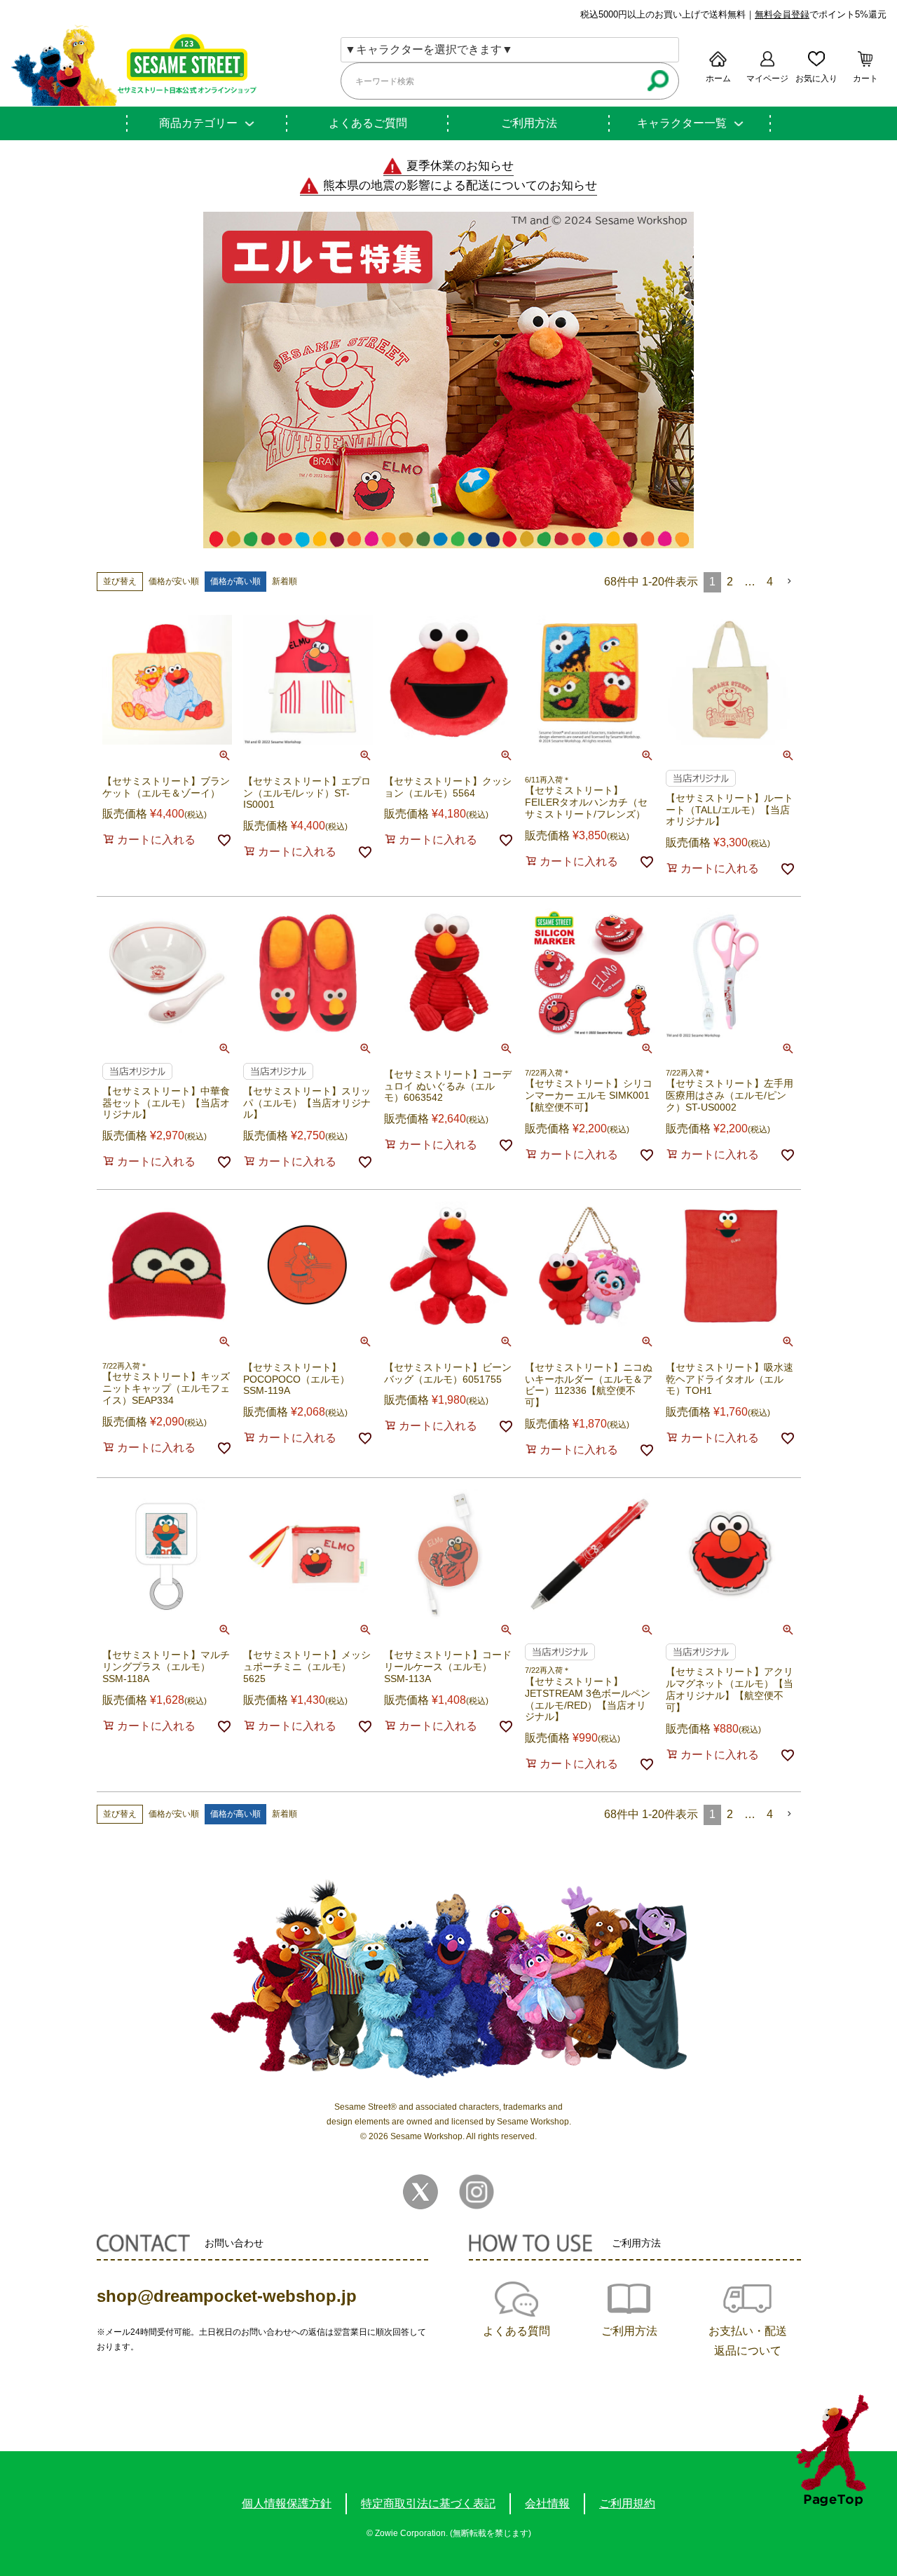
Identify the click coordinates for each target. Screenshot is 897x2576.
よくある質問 (516, 2331)
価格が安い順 (174, 581)
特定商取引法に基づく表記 (428, 2503)
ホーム (718, 79)
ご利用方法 (529, 123)
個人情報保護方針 (287, 2503)
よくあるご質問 (368, 123)
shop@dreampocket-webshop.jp (227, 2296)
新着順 (285, 581)
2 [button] (730, 582)
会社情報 (547, 2503)
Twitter (420, 2192)
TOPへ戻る (832, 2450)
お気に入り (816, 79)
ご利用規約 (627, 2503)
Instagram (477, 2192)
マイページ (767, 79)
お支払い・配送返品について (748, 2341)
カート (865, 79)
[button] (790, 581)
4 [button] (770, 582)
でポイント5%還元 (821, 14)
